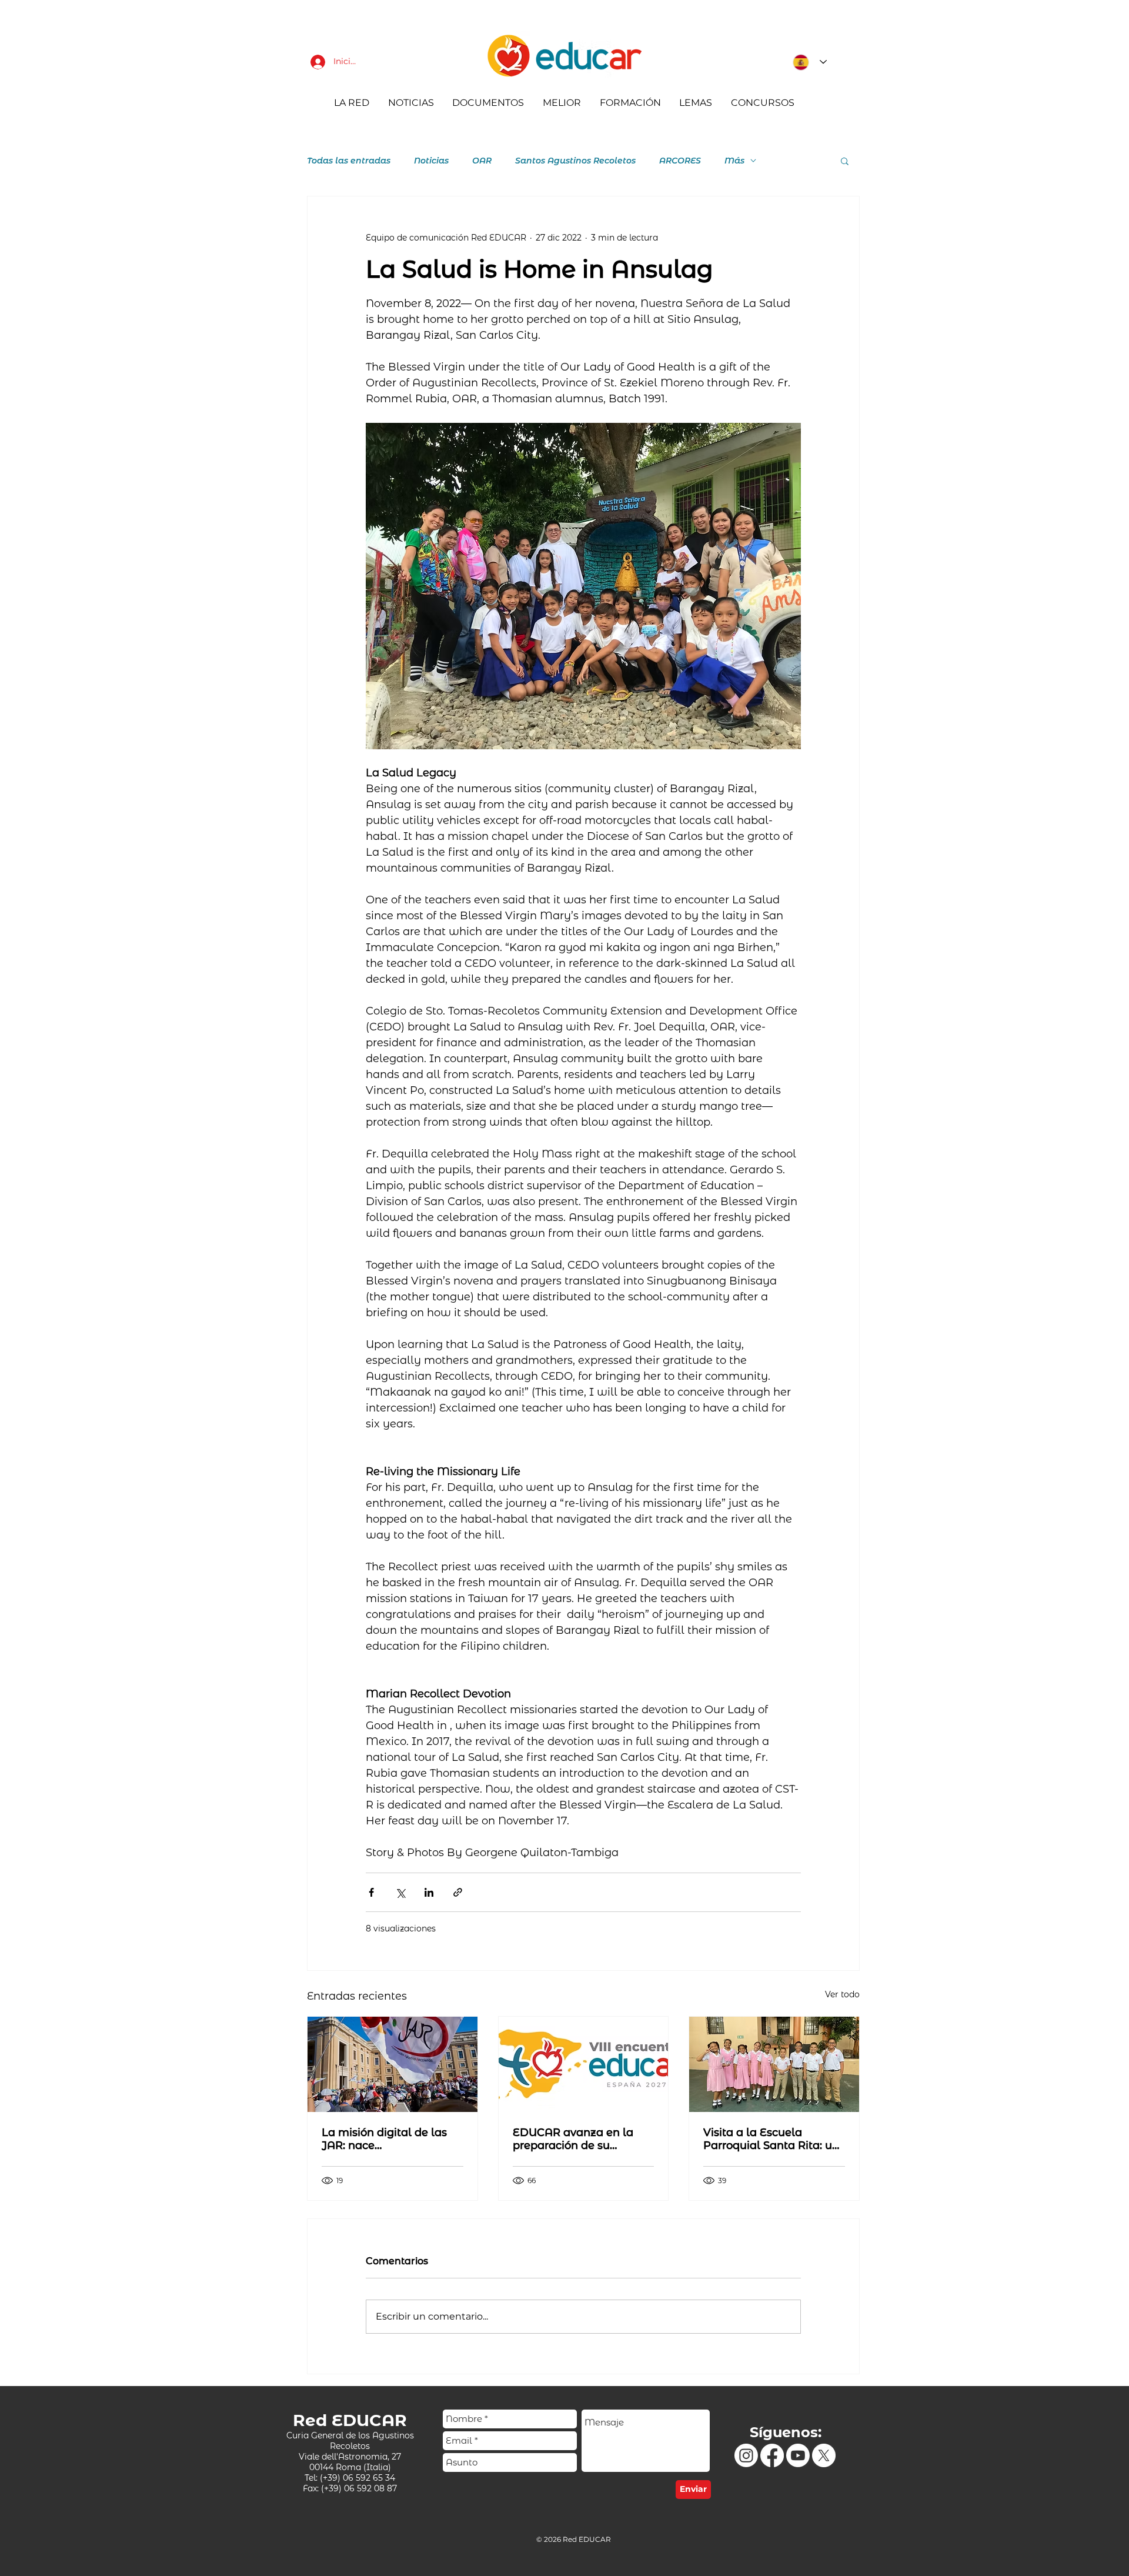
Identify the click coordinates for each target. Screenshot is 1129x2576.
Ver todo (842, 1994)
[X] (824, 2455)
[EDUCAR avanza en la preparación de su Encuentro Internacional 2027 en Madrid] (584, 2064)
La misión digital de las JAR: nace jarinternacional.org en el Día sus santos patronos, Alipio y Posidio (389, 2139)
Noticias (431, 161)
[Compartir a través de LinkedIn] (429, 1892)
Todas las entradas (349, 161)
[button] (845, 161)
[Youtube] (798, 2455)
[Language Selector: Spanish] (806, 62)
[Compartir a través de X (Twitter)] (400, 1892)
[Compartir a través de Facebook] (371, 1892)
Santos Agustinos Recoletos (575, 161)
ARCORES (680, 161)
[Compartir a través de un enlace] (458, 1892)
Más (734, 161)
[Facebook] (772, 2455)
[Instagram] (746, 2455)
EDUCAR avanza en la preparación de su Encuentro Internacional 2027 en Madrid (579, 2139)
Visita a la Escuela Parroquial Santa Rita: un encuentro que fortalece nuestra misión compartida (771, 2139)
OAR (482, 161)
